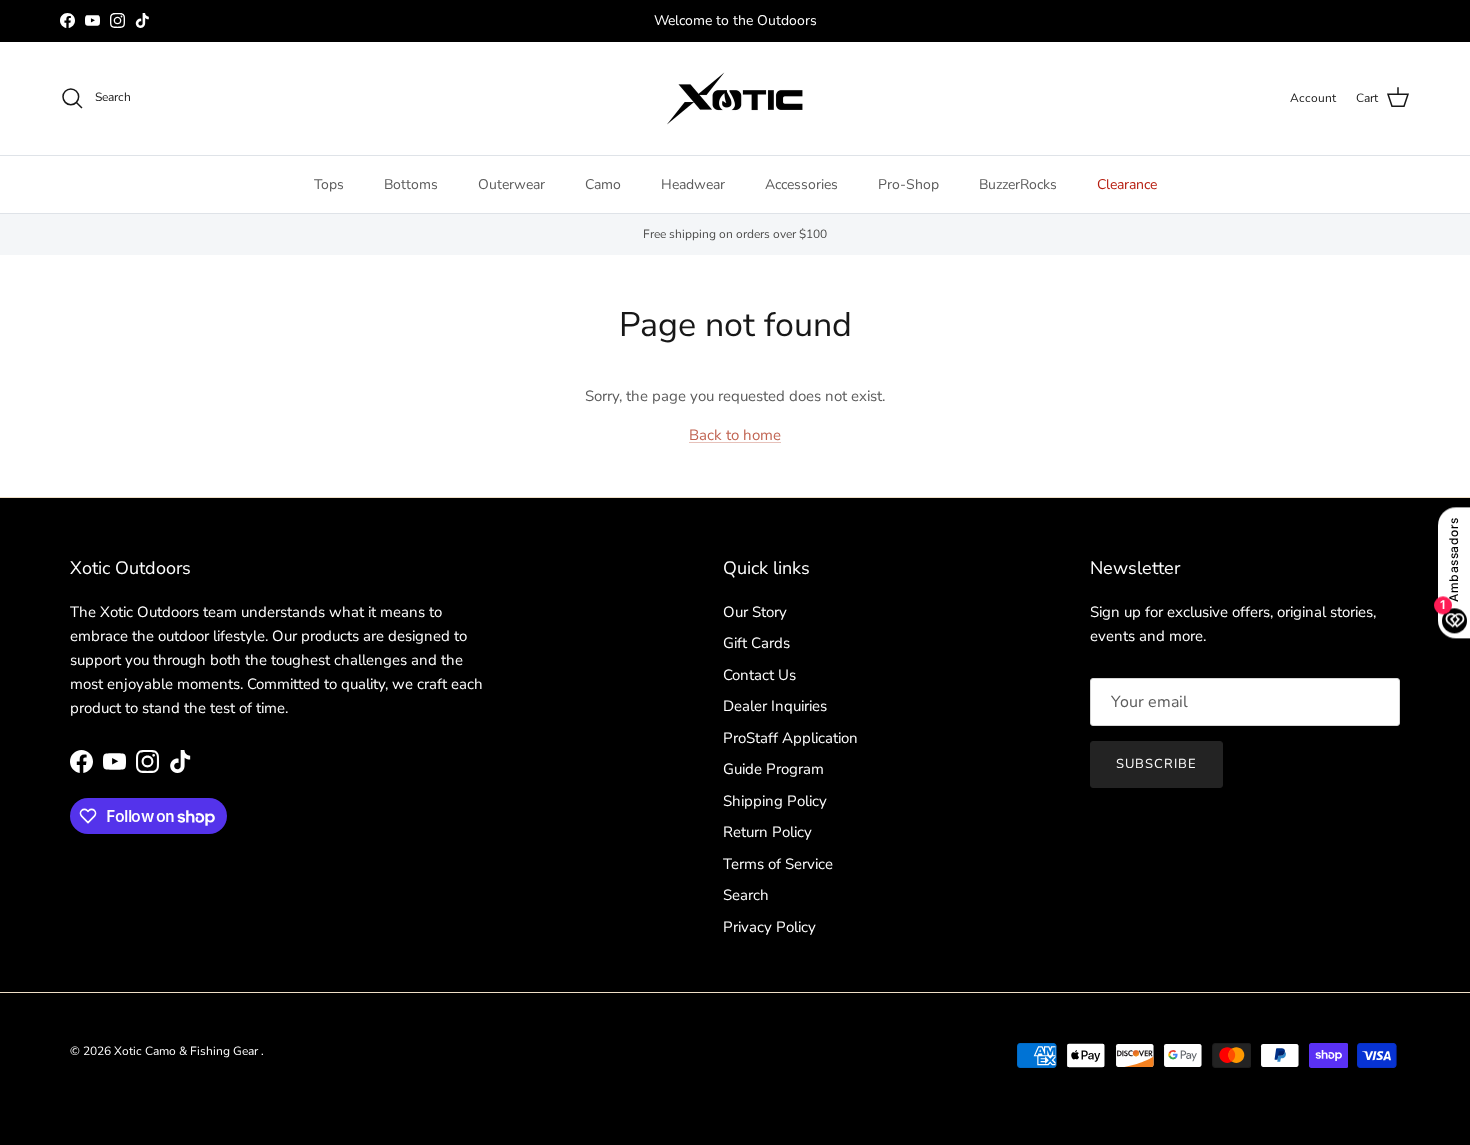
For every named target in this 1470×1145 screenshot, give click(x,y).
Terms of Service (778, 864)
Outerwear (511, 184)
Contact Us (759, 675)
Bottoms (411, 184)
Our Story (755, 612)
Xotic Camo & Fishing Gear (187, 1051)
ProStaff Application (790, 738)
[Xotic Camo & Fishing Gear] (735, 98)
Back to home (735, 435)
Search (746, 895)
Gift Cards (756, 643)
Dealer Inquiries (775, 706)
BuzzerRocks (1018, 184)
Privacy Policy (769, 927)
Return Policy (767, 832)
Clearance (1127, 184)
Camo (603, 184)
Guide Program (773, 769)
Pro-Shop (908, 184)
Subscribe (1156, 764)
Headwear (693, 184)
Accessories (801, 184)
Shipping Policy (775, 801)
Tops (329, 184)
